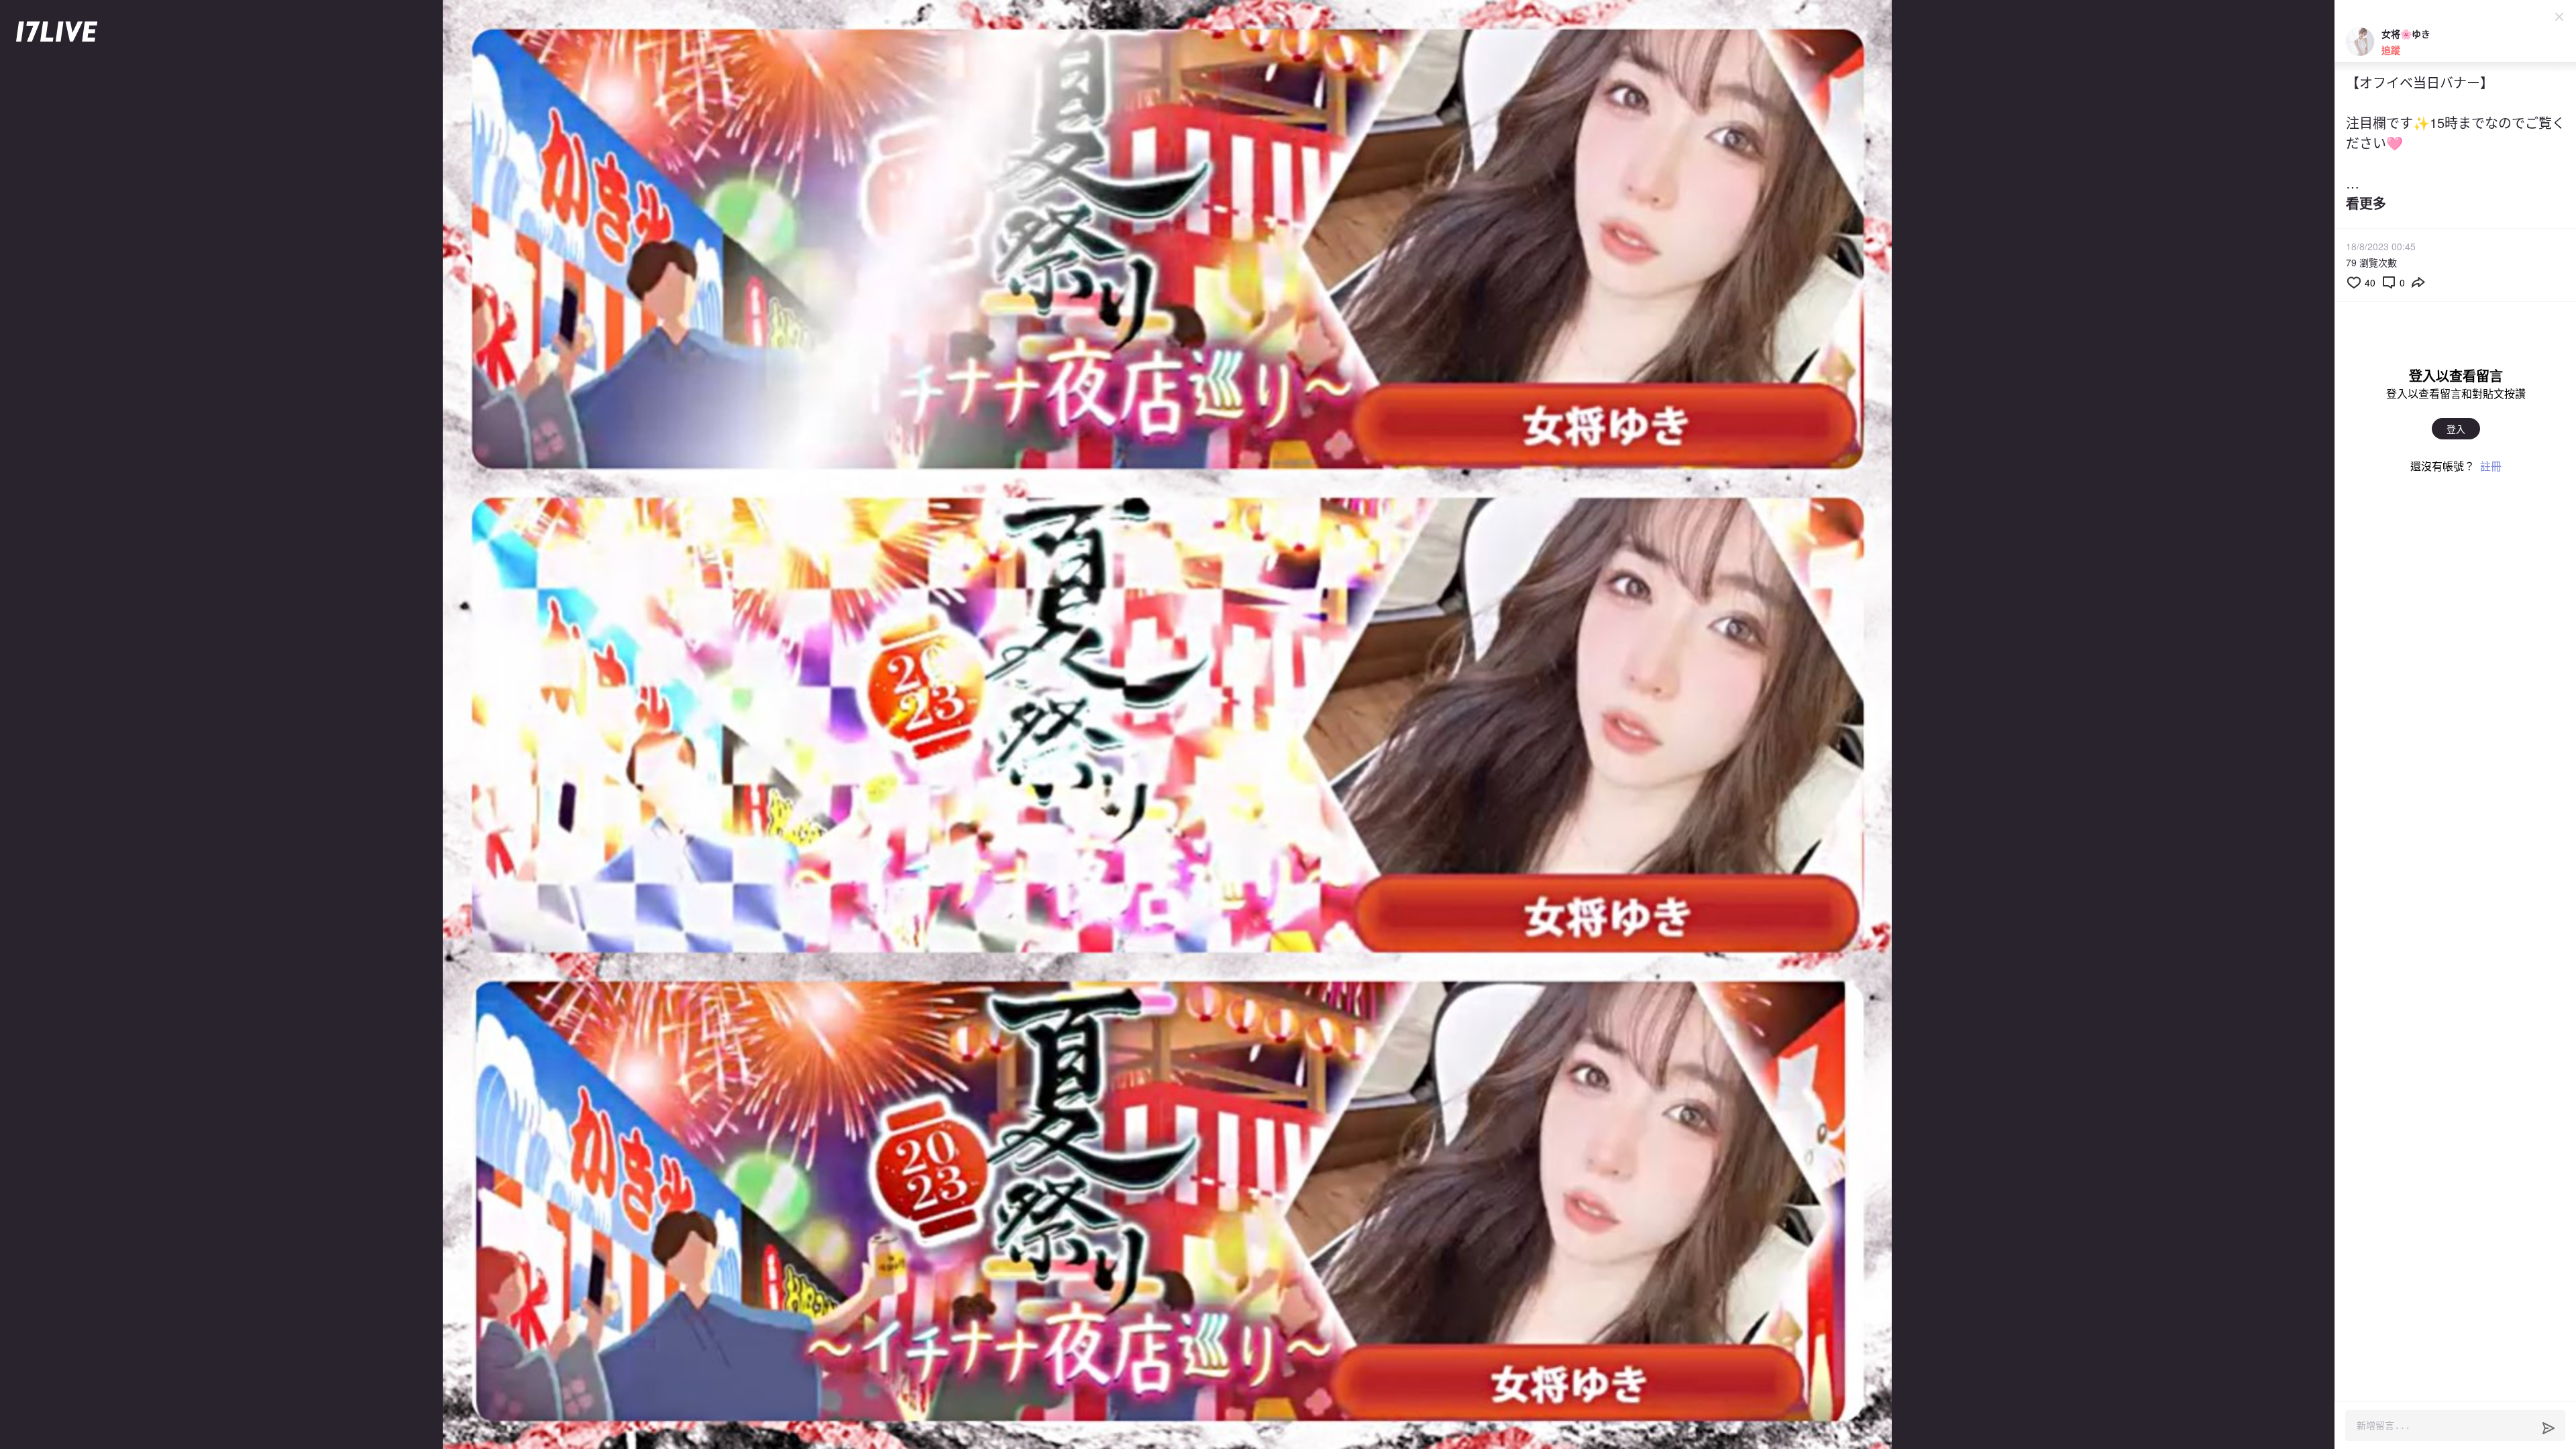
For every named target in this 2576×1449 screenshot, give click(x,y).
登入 (2456, 429)
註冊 (2491, 466)
